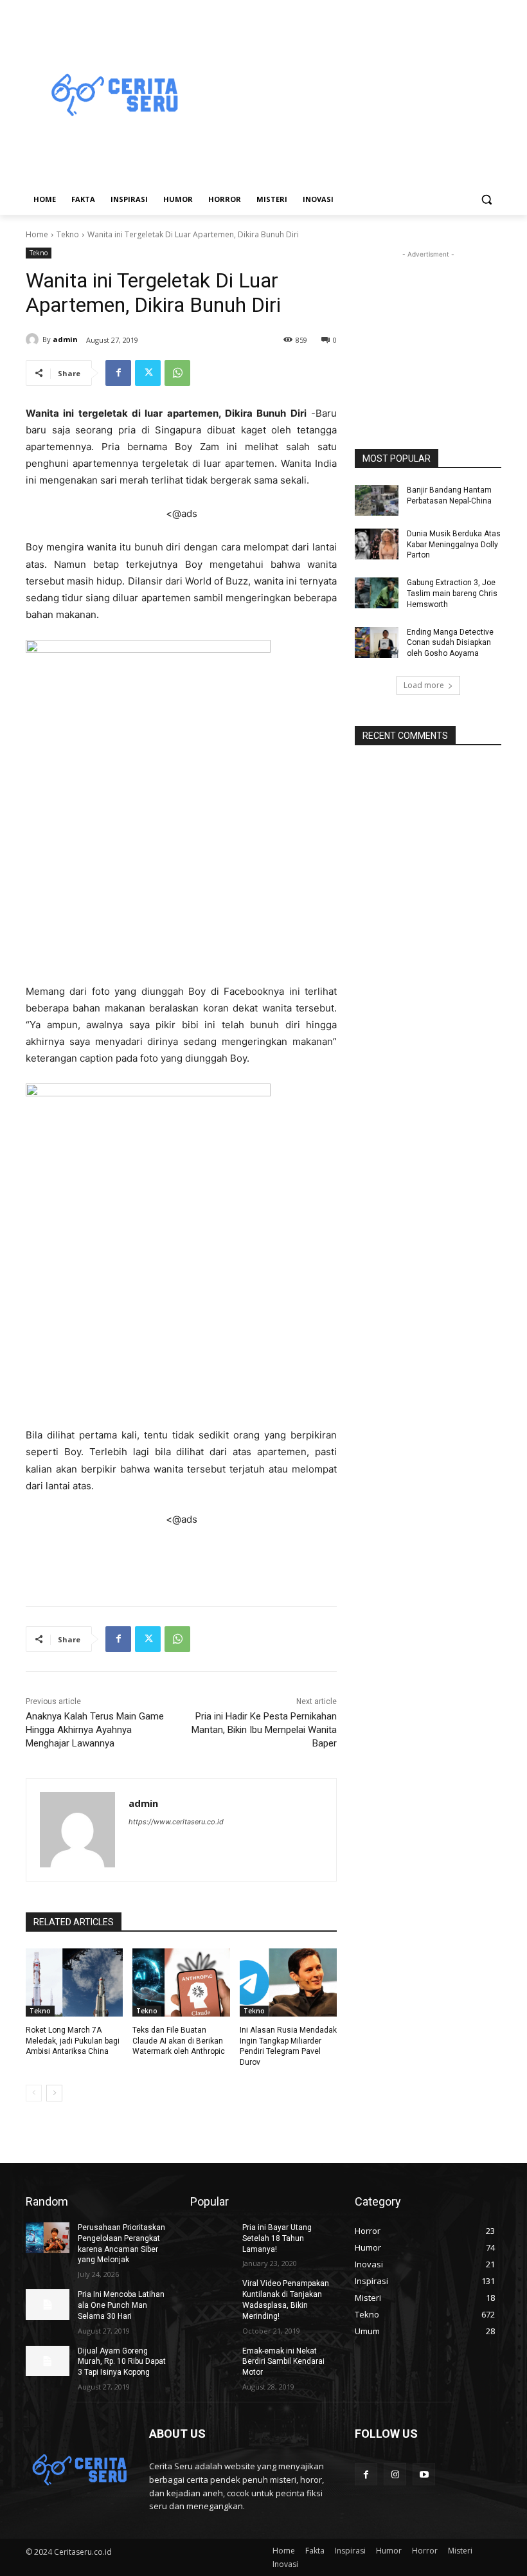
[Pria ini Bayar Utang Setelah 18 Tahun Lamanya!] (212, 2238)
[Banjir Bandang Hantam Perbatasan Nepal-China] (377, 500)
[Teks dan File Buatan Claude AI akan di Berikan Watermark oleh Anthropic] (181, 1982)
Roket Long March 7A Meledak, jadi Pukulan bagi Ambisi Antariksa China (73, 2041)
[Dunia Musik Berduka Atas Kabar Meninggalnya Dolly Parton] (377, 544)
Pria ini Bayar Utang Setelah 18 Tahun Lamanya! (277, 2238)
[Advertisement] (351, 96)
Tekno (68, 234)
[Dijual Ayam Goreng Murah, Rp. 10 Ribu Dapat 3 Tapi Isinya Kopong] (48, 2361)
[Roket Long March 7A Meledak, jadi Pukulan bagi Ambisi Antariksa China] (74, 1982)
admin (65, 339)
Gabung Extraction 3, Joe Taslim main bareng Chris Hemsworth (452, 594)
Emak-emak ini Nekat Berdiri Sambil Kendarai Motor (283, 2362)
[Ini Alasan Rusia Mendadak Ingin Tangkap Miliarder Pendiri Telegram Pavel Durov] (288, 1982)
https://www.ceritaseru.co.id (176, 1822)
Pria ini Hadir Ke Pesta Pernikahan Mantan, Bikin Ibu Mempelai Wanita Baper (264, 1730)
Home (37, 234)
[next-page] (54, 2093)
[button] (486, 200)
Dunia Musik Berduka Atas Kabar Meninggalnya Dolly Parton (454, 545)
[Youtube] (424, 2474)
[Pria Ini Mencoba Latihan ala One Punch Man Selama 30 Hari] (48, 2305)
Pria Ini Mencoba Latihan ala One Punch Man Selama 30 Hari (121, 2305)
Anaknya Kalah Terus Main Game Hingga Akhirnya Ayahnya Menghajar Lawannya (95, 1730)
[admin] (34, 340)
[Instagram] (395, 2474)
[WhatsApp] (177, 373)
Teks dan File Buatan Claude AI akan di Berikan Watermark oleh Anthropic (179, 2041)
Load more (424, 685)
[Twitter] (148, 373)
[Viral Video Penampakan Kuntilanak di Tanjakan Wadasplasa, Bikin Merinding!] (212, 2294)
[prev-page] (34, 2093)
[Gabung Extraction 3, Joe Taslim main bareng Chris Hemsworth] (377, 593)
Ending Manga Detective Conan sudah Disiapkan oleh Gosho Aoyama (450, 643)
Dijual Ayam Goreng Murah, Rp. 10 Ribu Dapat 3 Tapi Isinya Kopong (122, 2362)
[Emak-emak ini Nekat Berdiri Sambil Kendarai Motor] (212, 2361)
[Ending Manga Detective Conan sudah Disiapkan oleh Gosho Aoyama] (377, 642)
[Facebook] (118, 373)
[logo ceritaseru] (113, 96)
